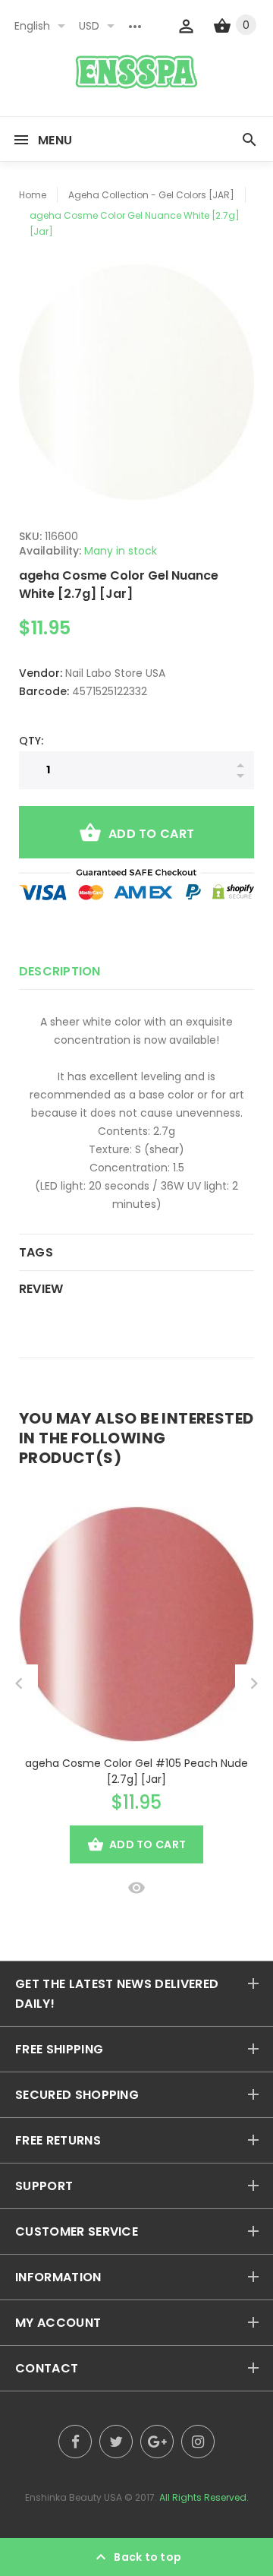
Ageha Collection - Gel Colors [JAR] (151, 195)
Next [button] (254, 1683)
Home (33, 195)
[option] (136, 382)
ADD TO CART (151, 834)
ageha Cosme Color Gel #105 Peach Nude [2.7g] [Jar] (136, 1771)
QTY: (31, 741)
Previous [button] (19, 1683)
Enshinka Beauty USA (74, 2497)
